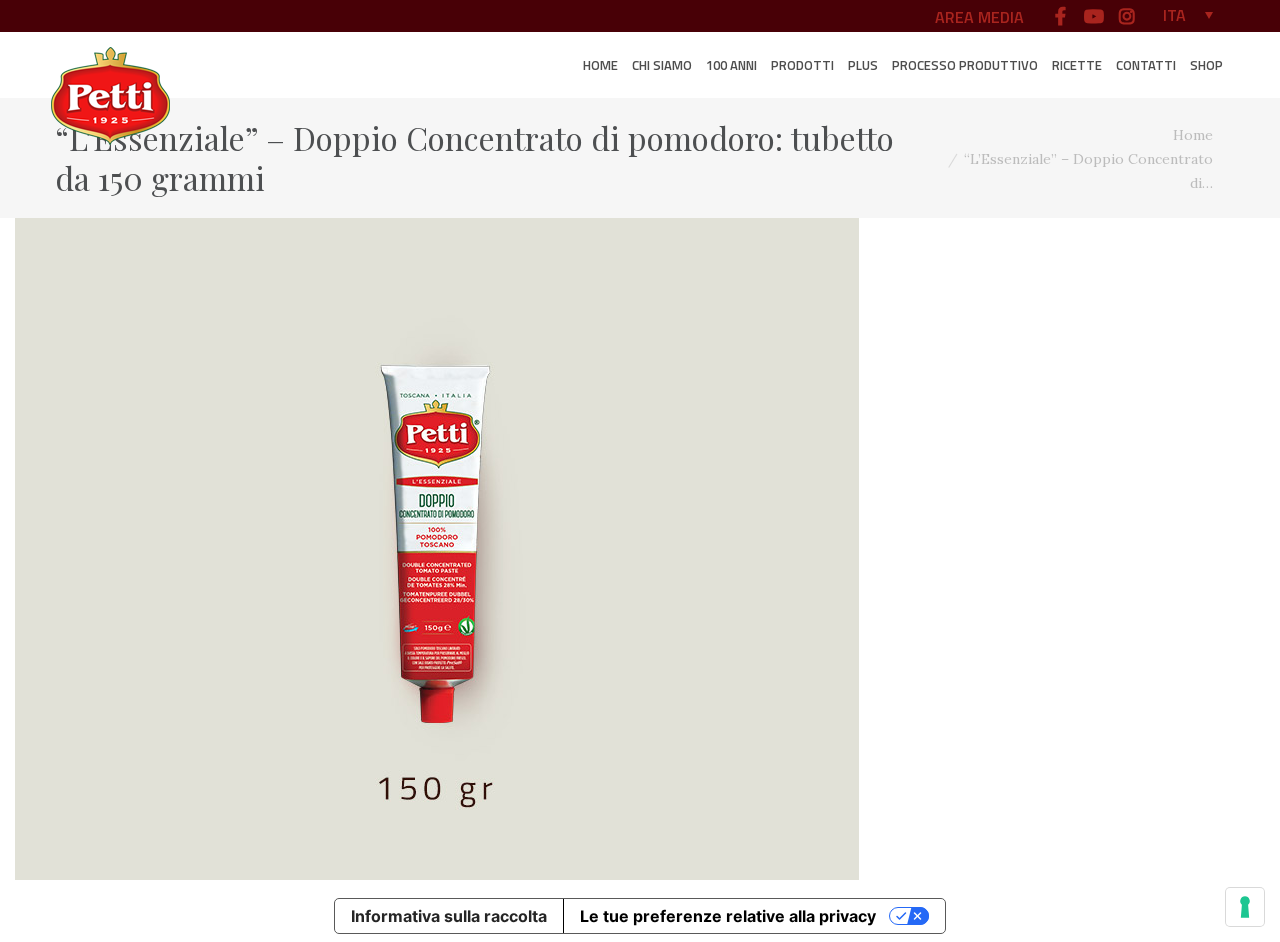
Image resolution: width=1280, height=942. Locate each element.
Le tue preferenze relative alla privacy (728, 916)
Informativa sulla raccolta (449, 916)
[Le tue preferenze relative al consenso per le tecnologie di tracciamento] (1245, 907)
